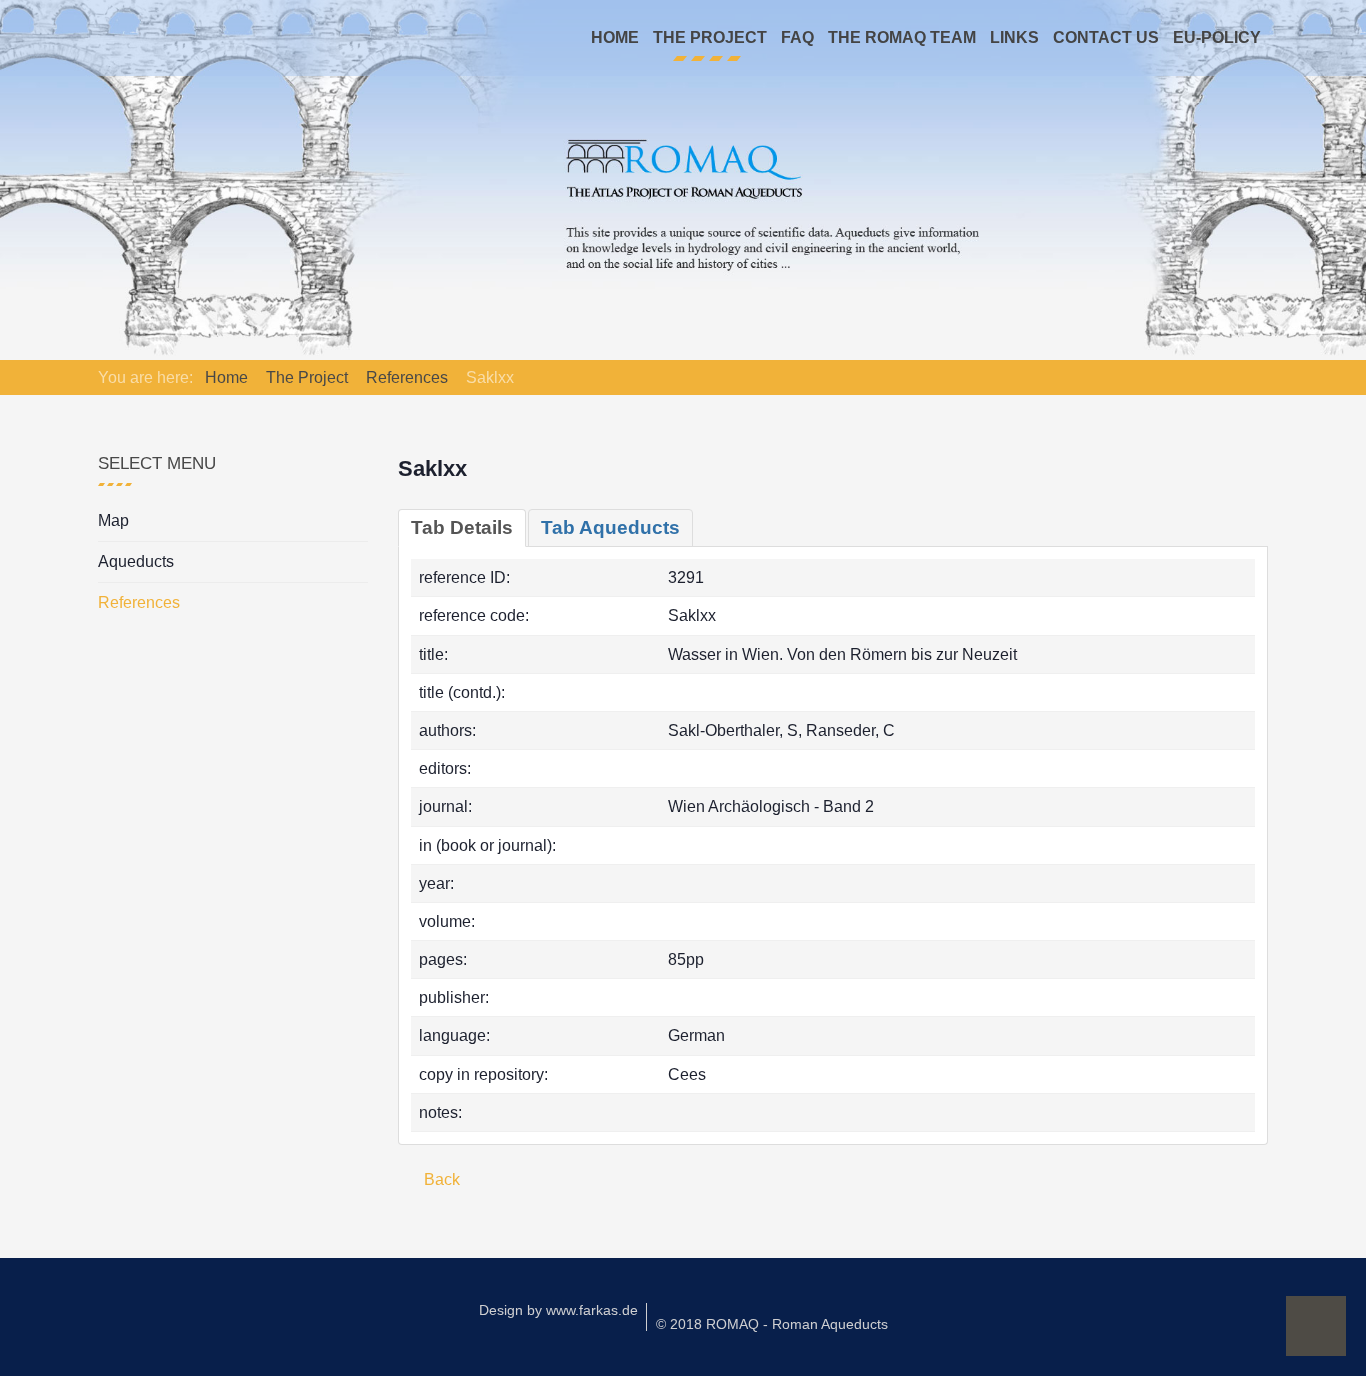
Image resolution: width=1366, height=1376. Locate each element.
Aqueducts (136, 561)
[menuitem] (615, 38)
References (139, 602)
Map (113, 520)
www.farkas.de (592, 1310)
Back (440, 1179)
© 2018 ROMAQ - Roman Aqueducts (772, 1324)
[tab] (462, 528)
